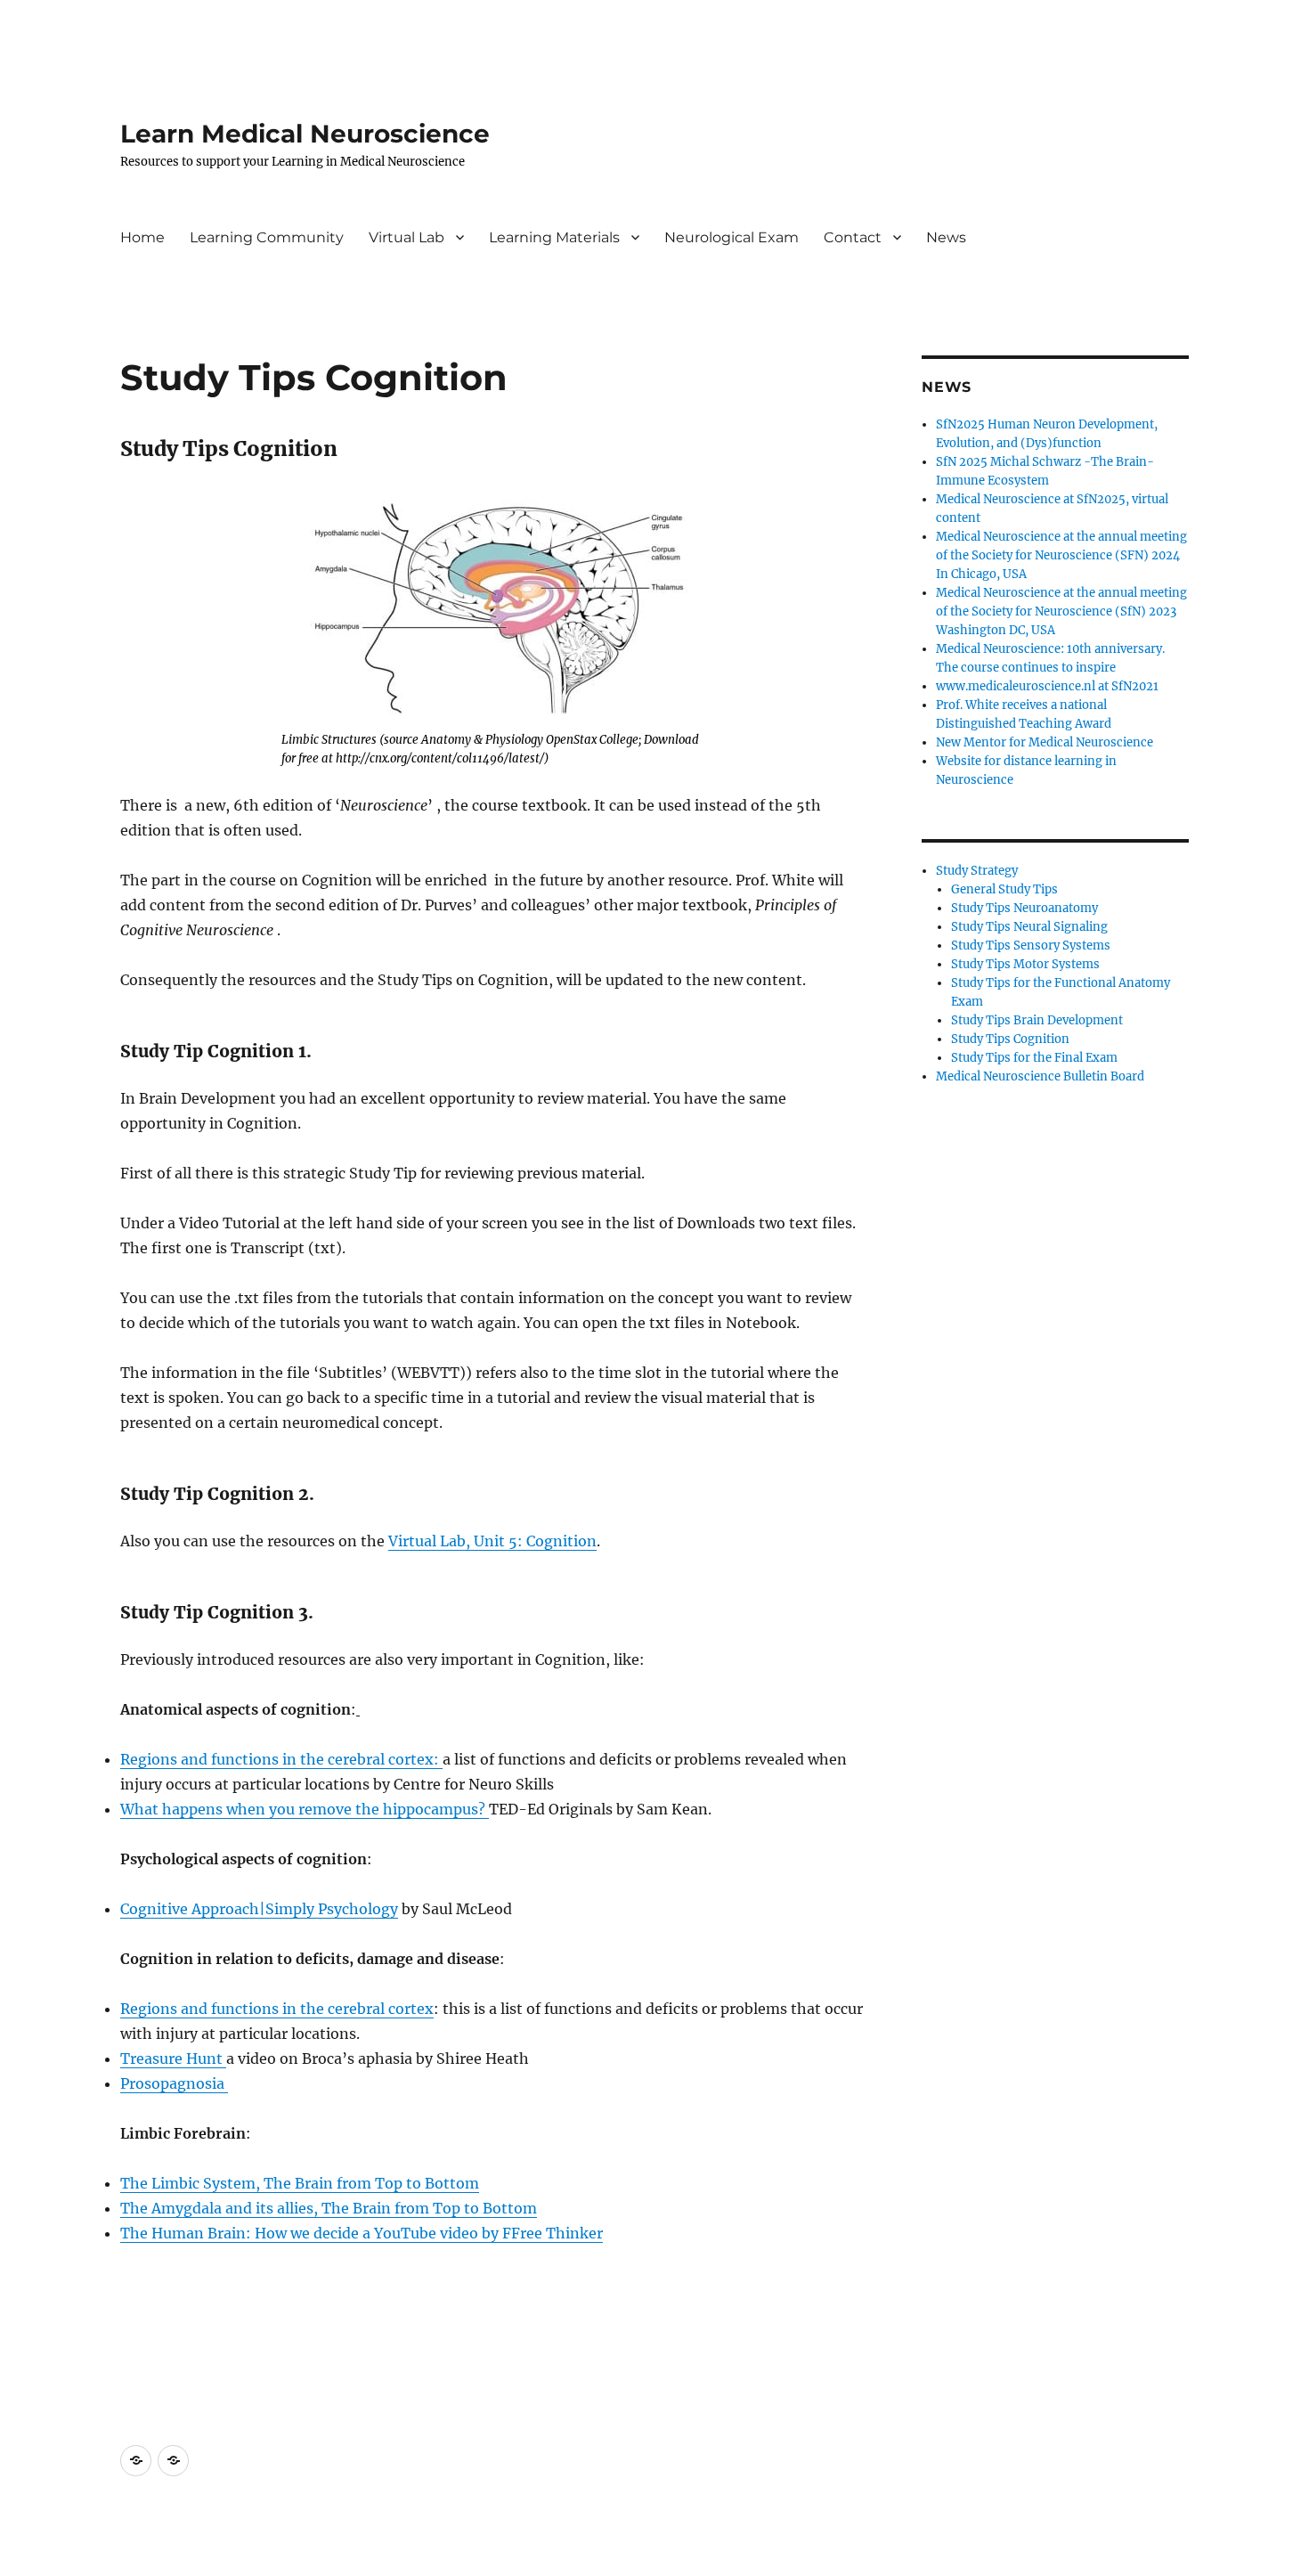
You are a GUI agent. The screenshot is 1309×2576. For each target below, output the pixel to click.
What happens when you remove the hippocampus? (305, 1809)
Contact (853, 237)
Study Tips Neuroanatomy (1024, 908)
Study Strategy (977, 871)
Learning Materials (554, 237)
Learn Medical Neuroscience (305, 134)
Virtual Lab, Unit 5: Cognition (492, 1541)
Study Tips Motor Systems (1025, 964)
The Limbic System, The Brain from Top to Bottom (300, 2183)
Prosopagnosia (174, 2083)
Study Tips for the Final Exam (1034, 1058)
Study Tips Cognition (1010, 1039)
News (946, 237)
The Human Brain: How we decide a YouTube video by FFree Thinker (362, 2233)
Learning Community (267, 237)
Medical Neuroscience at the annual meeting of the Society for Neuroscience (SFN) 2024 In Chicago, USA (1061, 555)
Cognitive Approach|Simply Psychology (259, 1909)
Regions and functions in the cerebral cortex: (281, 1759)
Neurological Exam (732, 237)
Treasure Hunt (173, 2058)
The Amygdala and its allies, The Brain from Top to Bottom (329, 2208)
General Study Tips (1004, 889)
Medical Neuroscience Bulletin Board (1040, 1076)
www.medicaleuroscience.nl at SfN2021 (1047, 686)
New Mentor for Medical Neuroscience (1045, 742)
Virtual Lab (407, 237)
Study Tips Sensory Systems (1031, 946)
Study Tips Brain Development (1037, 1020)
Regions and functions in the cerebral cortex (277, 2009)
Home (142, 237)
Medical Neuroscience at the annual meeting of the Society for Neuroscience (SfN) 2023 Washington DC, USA (1061, 611)
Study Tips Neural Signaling (1029, 927)
